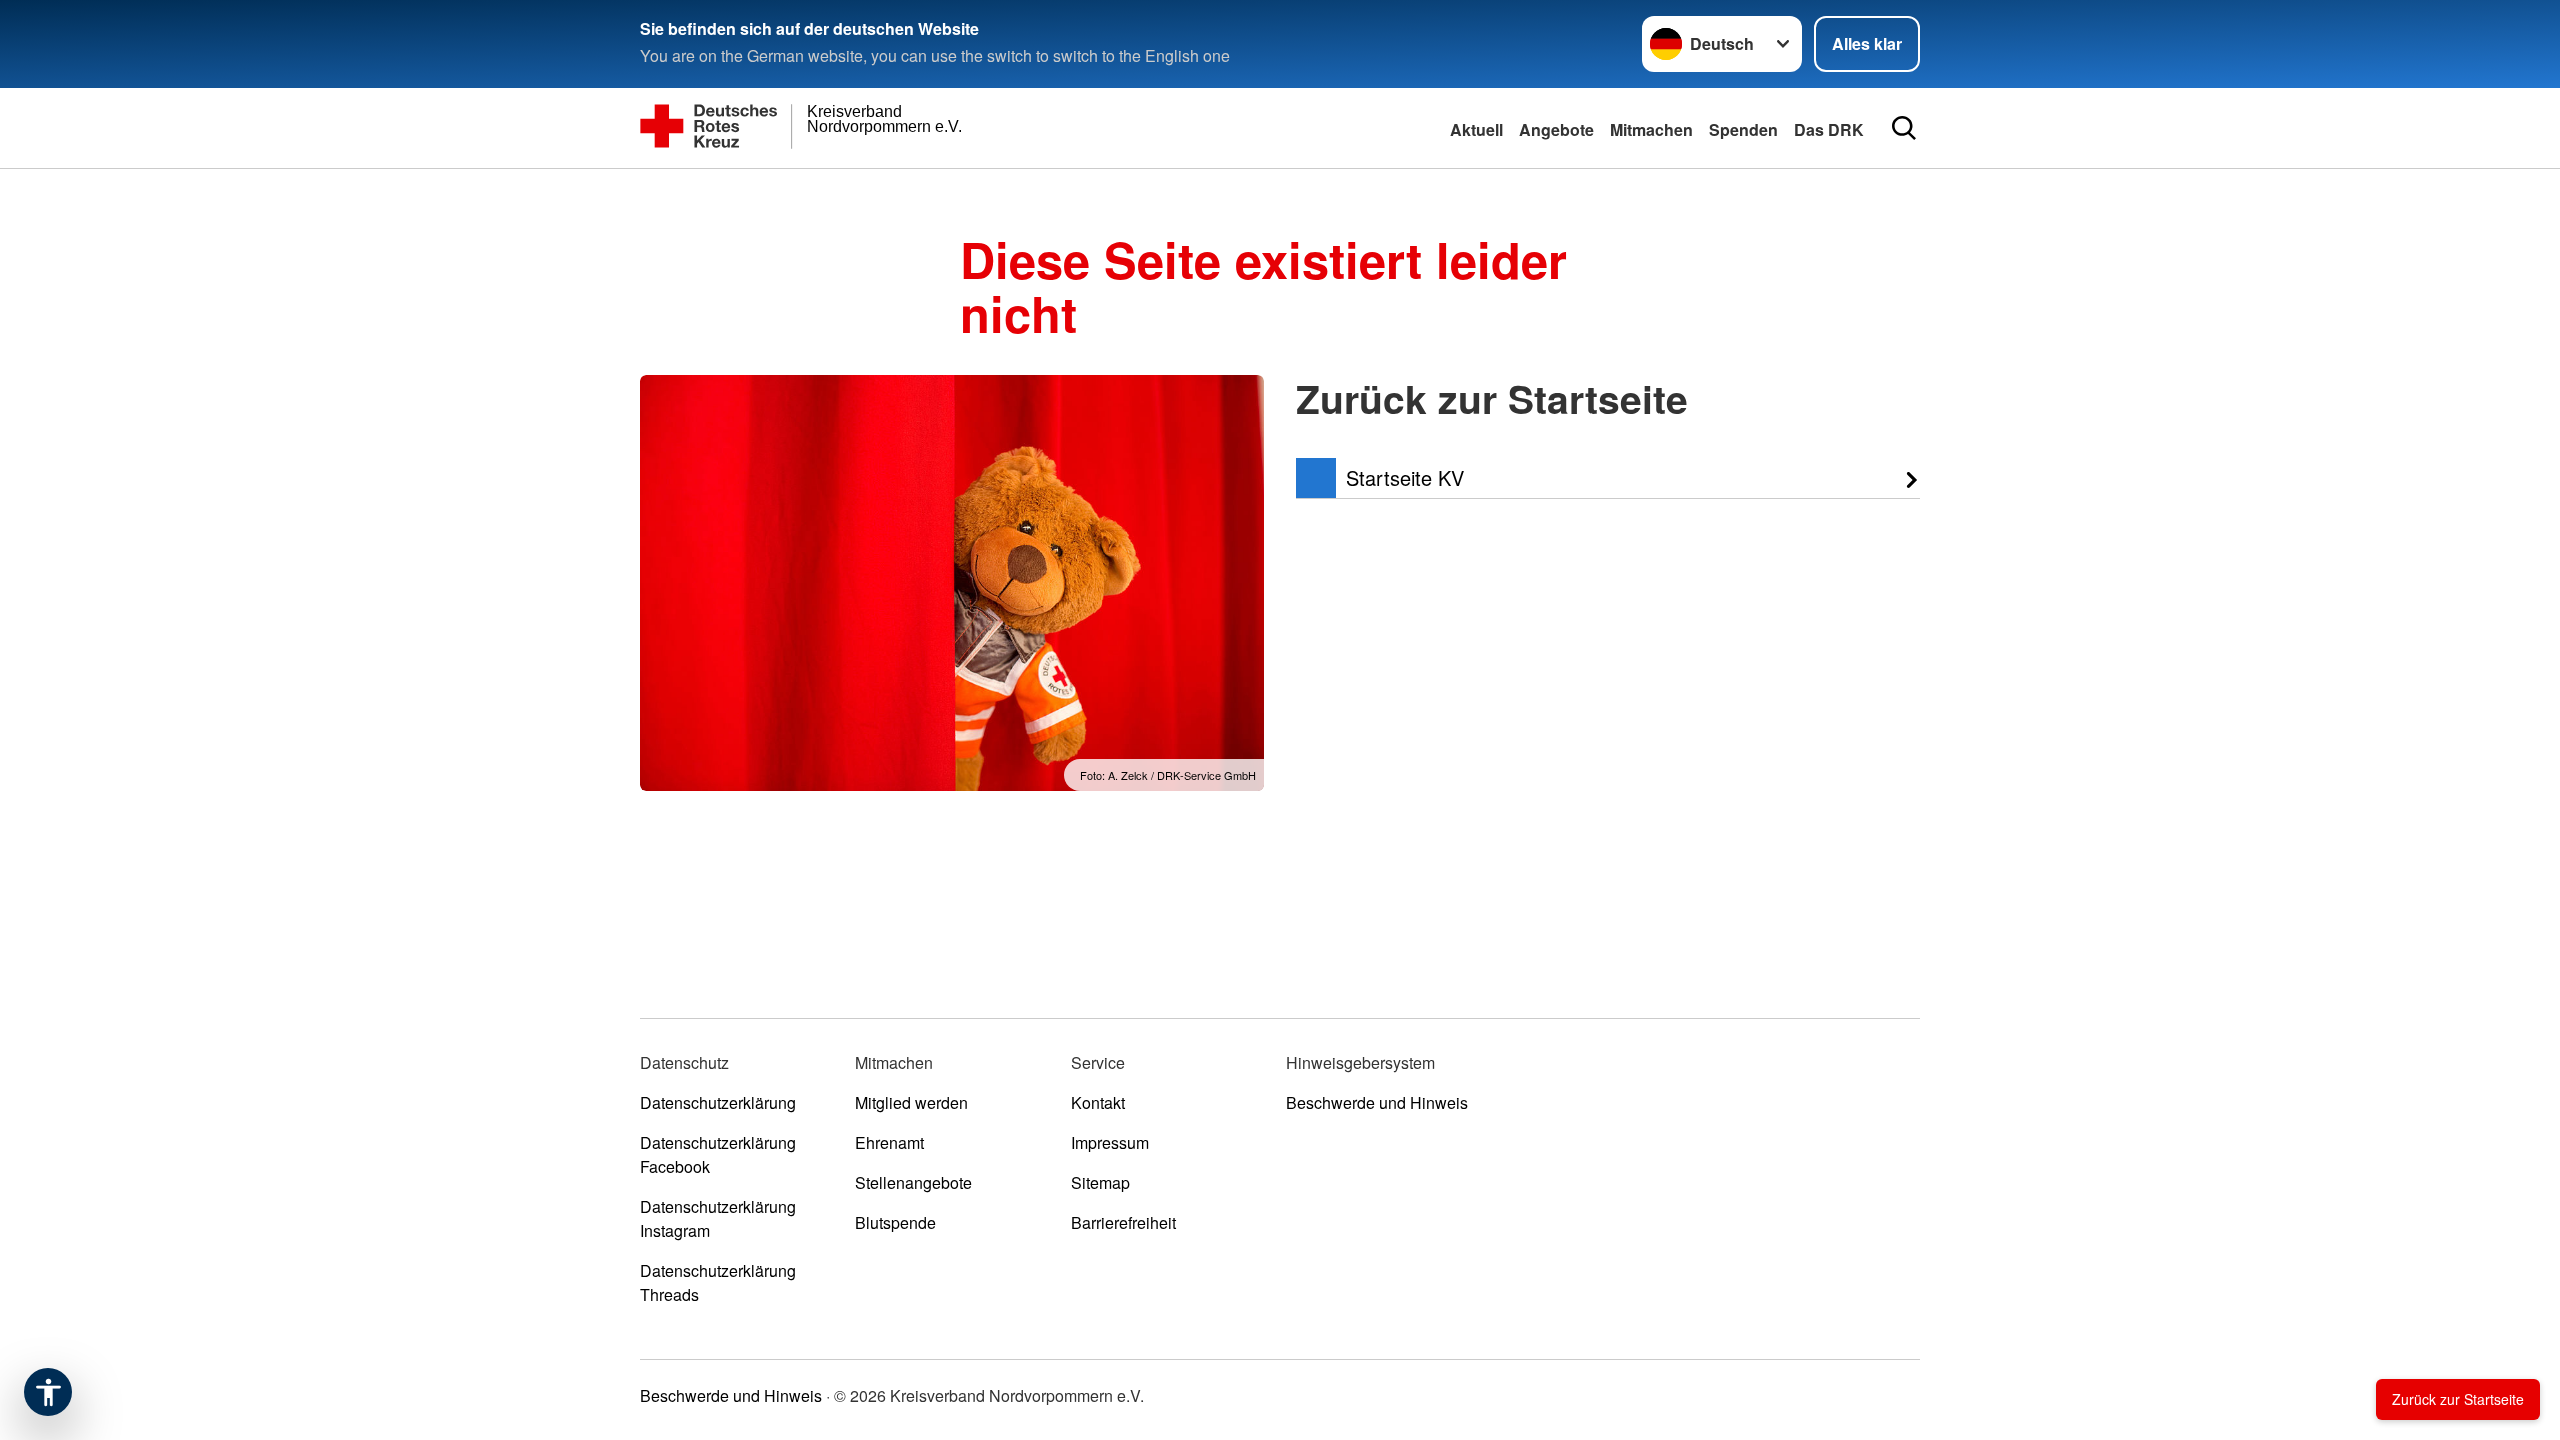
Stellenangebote (913, 1182)
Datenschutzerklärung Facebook (718, 1154)
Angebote (1556, 129)
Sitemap (1100, 1182)
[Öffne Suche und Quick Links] (1904, 128)
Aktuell (1476, 129)
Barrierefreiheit (1123, 1222)
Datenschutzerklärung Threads (718, 1282)
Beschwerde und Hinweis (1377, 1102)
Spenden (1743, 129)
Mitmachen (1651, 129)
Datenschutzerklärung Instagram (718, 1218)
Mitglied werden (911, 1102)
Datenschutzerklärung (718, 1102)
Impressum (1110, 1142)
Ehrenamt (889, 1142)
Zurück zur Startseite (2458, 1399)
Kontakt (1098, 1102)
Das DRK (1829, 129)
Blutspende (895, 1222)
